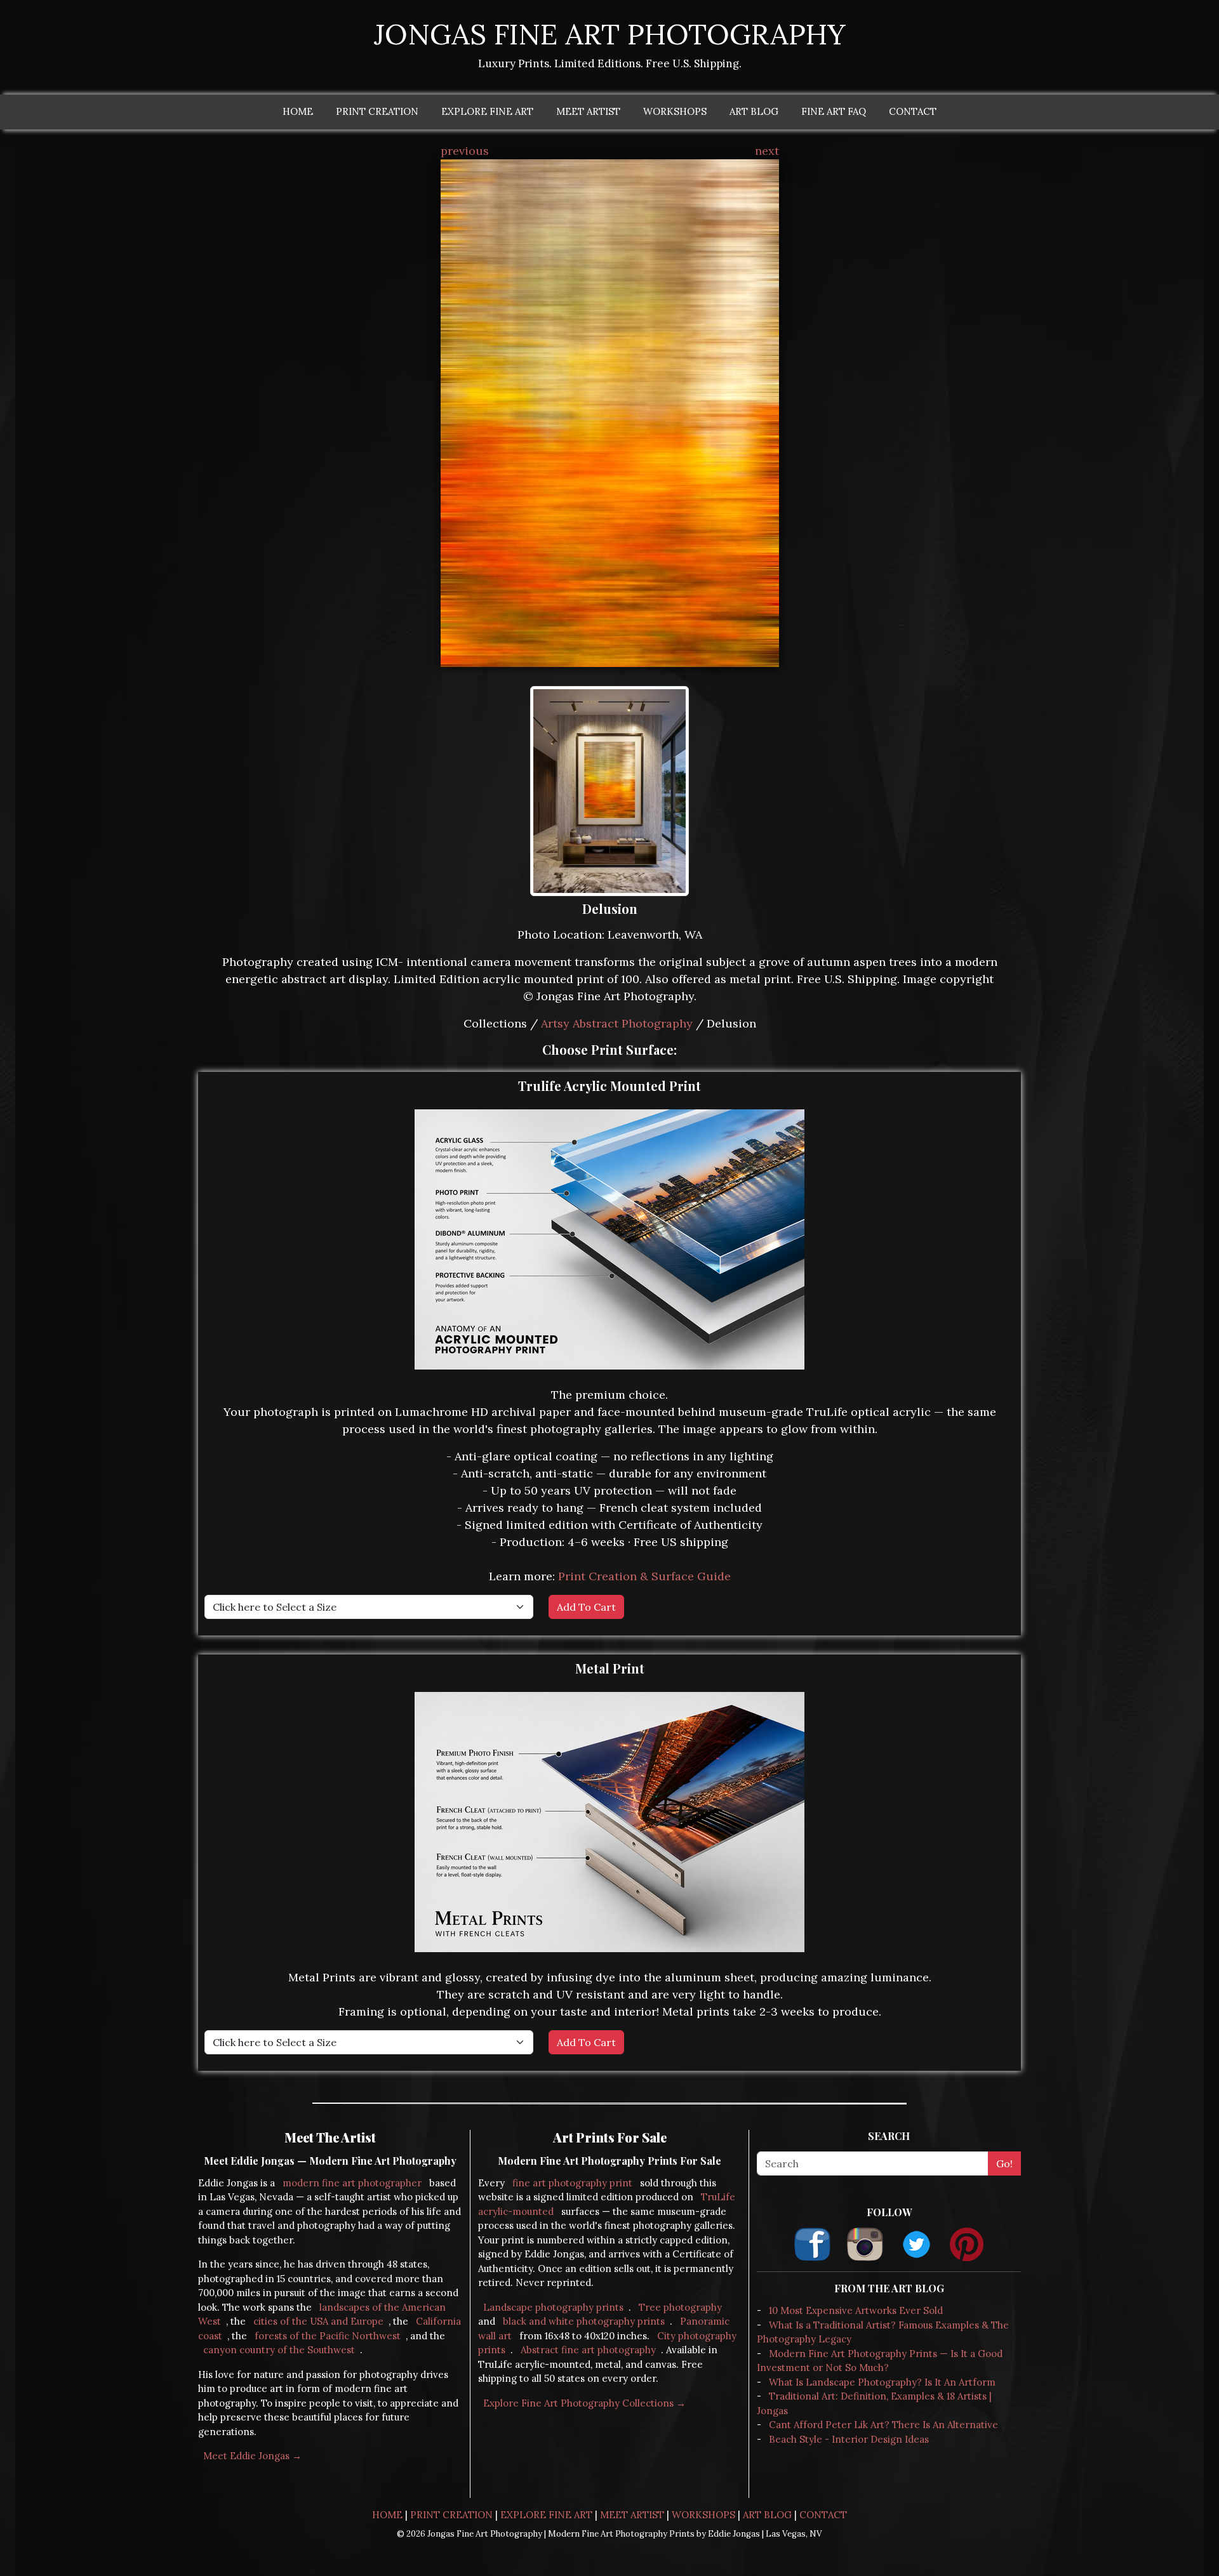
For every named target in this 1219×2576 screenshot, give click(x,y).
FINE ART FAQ (834, 111)
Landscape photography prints (553, 2307)
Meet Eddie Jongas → (252, 2456)
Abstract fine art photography (588, 2350)
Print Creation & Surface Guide (644, 1576)
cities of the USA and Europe (318, 2321)
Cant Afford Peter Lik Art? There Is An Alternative (883, 2425)
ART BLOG (754, 111)
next (767, 151)
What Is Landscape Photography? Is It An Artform (882, 2382)
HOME (298, 111)
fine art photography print (572, 2183)
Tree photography (680, 2307)
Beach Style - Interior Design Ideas (849, 2439)
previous (465, 151)
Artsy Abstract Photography (617, 1023)
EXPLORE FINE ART (487, 111)
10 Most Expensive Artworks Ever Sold (856, 2310)
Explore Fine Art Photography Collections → (584, 2403)
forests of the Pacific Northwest (328, 2336)
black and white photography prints (584, 2321)
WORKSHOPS (675, 111)
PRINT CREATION (377, 111)
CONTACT (913, 111)
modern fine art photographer (352, 2183)
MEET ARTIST (588, 111)
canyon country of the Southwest (279, 2350)
